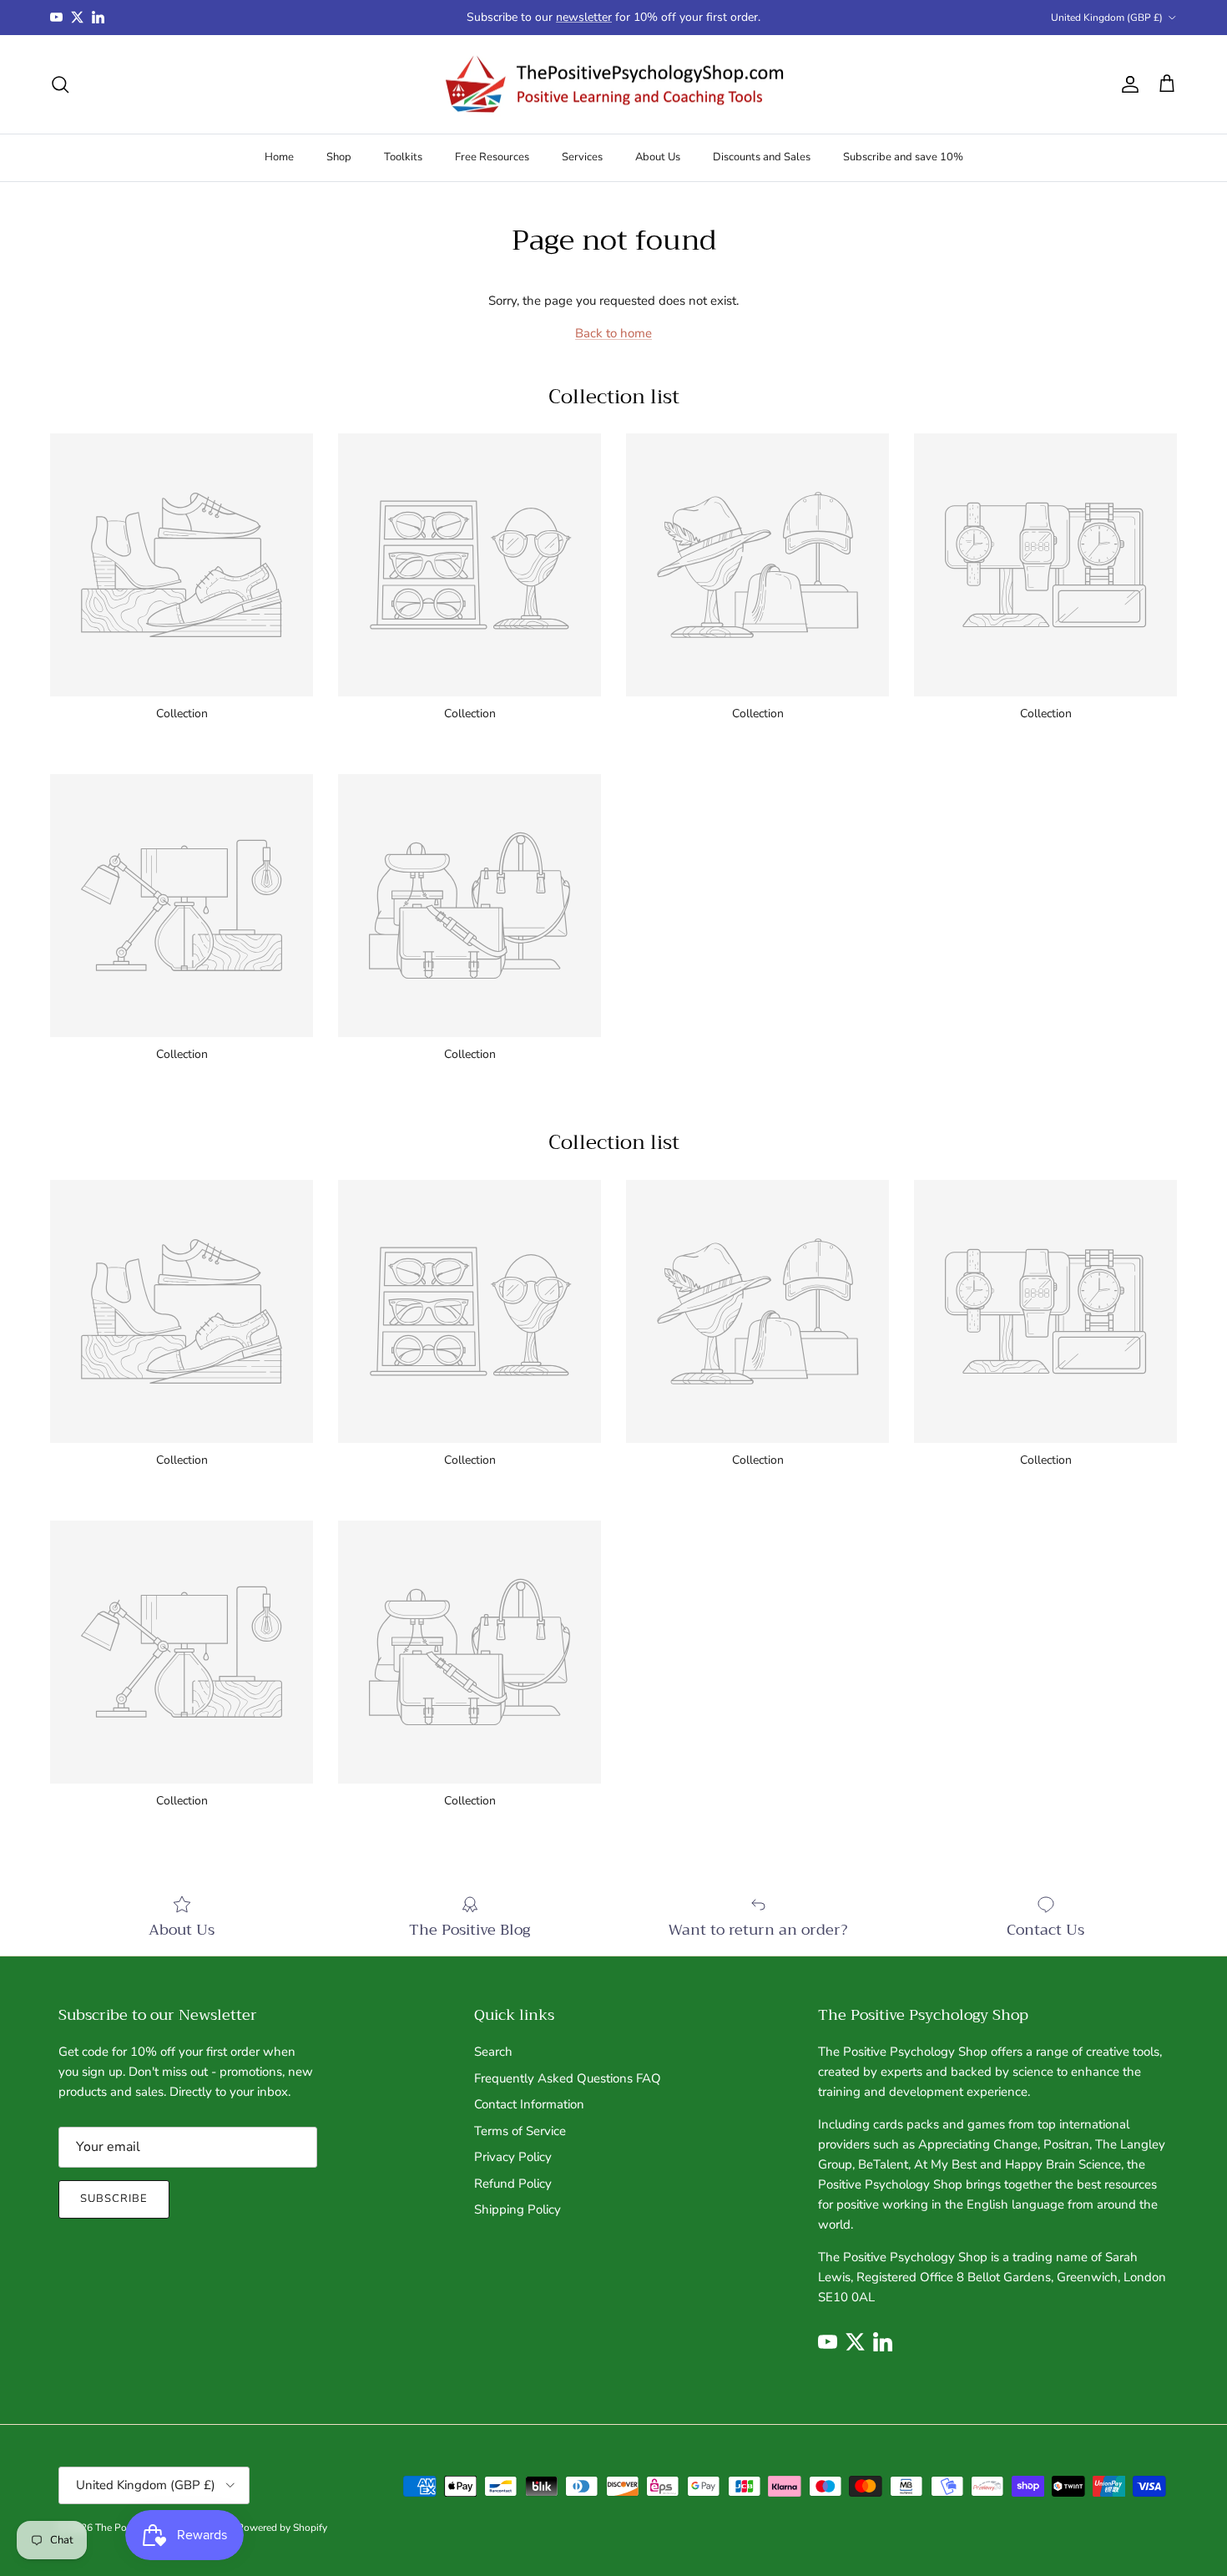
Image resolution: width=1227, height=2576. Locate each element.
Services (582, 157)
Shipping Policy (518, 2209)
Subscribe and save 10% (903, 157)
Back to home (613, 333)
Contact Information (529, 2104)
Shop (339, 157)
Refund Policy (513, 2184)
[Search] (60, 84)
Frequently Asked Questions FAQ (568, 2078)
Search (493, 2052)
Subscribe (114, 2199)
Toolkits (403, 157)
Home (279, 157)
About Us (658, 157)
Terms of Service (520, 2131)
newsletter (584, 17)
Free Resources (492, 157)
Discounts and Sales (762, 157)
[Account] (1127, 84)
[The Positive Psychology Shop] (614, 85)
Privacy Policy (513, 2157)
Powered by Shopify (282, 2528)
